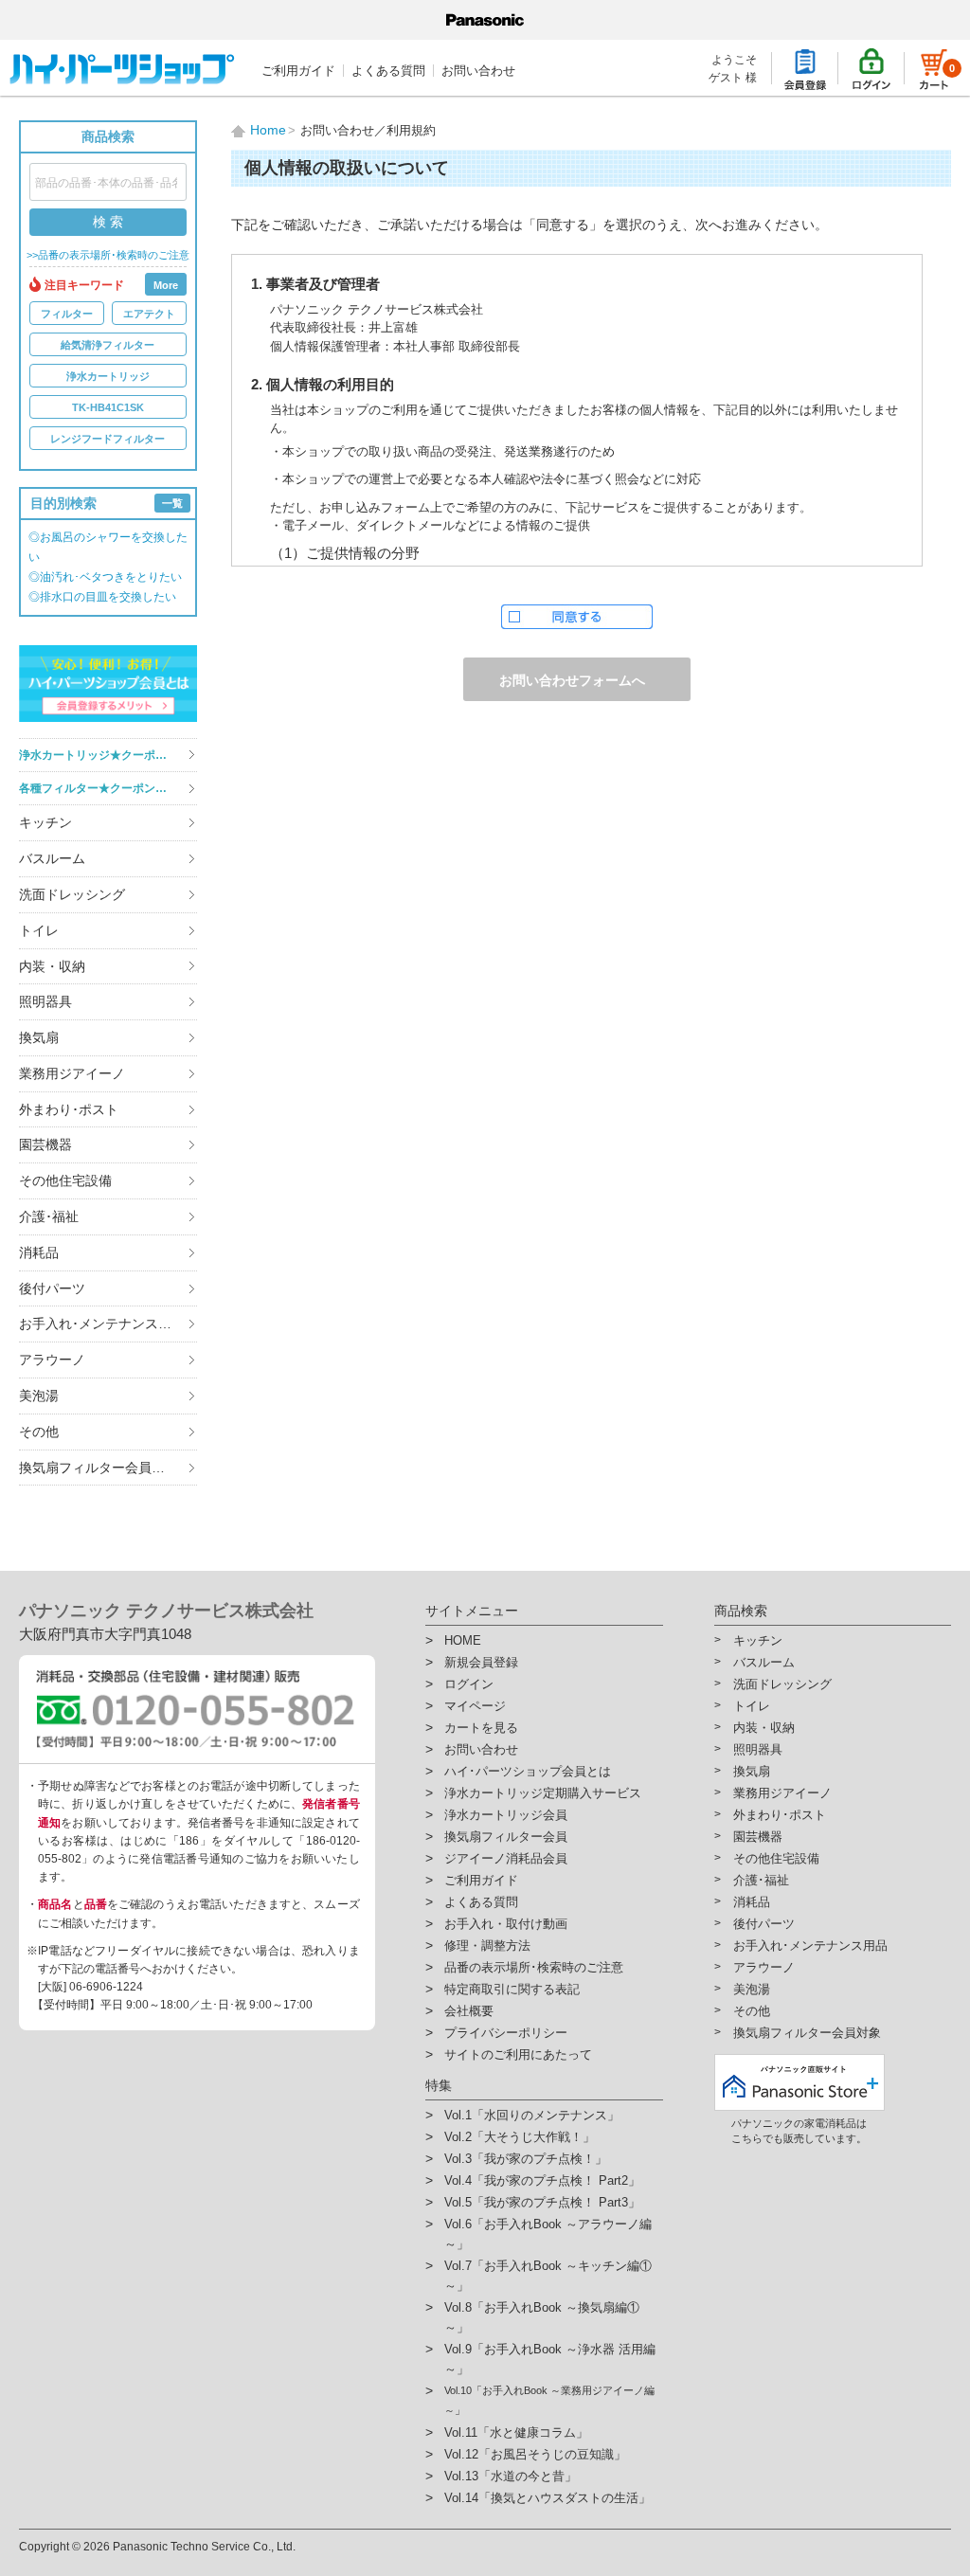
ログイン (469, 1684)
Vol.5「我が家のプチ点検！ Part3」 (542, 2202)
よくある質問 (388, 71)
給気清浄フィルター (108, 345)
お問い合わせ (478, 71)
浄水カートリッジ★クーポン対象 (104, 755)
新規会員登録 (481, 1662)
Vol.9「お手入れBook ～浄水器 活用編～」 (550, 2359)
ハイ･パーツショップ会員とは (528, 1771)
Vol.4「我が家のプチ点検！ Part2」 (542, 2180)
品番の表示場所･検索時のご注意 (534, 1967)
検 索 (108, 222)
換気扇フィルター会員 (506, 1837)
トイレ (39, 930)
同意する (577, 617)
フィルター (67, 314)
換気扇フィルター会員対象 (99, 1468)
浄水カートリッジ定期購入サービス (543, 1793)
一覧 (172, 503)
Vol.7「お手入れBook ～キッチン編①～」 (548, 2276)
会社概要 (469, 2011)
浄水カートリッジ (108, 376)
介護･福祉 (49, 1216)
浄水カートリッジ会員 (506, 1815)
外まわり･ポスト (69, 1109)
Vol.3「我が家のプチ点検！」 (526, 2159)
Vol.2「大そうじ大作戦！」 (520, 2137)
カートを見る (481, 1728)
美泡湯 (39, 1396)
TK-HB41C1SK (108, 407)
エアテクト (149, 314)
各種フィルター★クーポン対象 (99, 788)
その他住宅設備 (65, 1180)
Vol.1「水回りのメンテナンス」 (532, 2115)
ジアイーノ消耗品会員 (506, 1858)
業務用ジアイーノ (72, 1073)
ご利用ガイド (298, 71)
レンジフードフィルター (108, 439)
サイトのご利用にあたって (518, 2054)
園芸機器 (45, 1144)
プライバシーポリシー (506, 2033)
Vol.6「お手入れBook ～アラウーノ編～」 (548, 2234)
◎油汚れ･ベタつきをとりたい (105, 577)
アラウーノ (52, 1360)
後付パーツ (52, 1288)
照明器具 (45, 1001)
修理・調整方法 (487, 1946)
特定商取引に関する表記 (512, 1989)
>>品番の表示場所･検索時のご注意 (108, 255)
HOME (463, 1640)
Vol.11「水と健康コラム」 (516, 2432)
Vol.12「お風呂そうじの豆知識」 (535, 2454)
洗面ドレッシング (72, 894)
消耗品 (39, 1252)
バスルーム (52, 858)
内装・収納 (52, 966)
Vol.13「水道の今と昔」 (511, 2476)
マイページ (475, 1706)
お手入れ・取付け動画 (506, 1924)
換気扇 (39, 1037)
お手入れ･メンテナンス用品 (102, 1324)
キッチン (45, 822)
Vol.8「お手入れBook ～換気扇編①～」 (542, 2317)
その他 (39, 1432)
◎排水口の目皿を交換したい (102, 597)
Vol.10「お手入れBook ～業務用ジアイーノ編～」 (549, 2400)
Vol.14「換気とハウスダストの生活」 (548, 2498)
